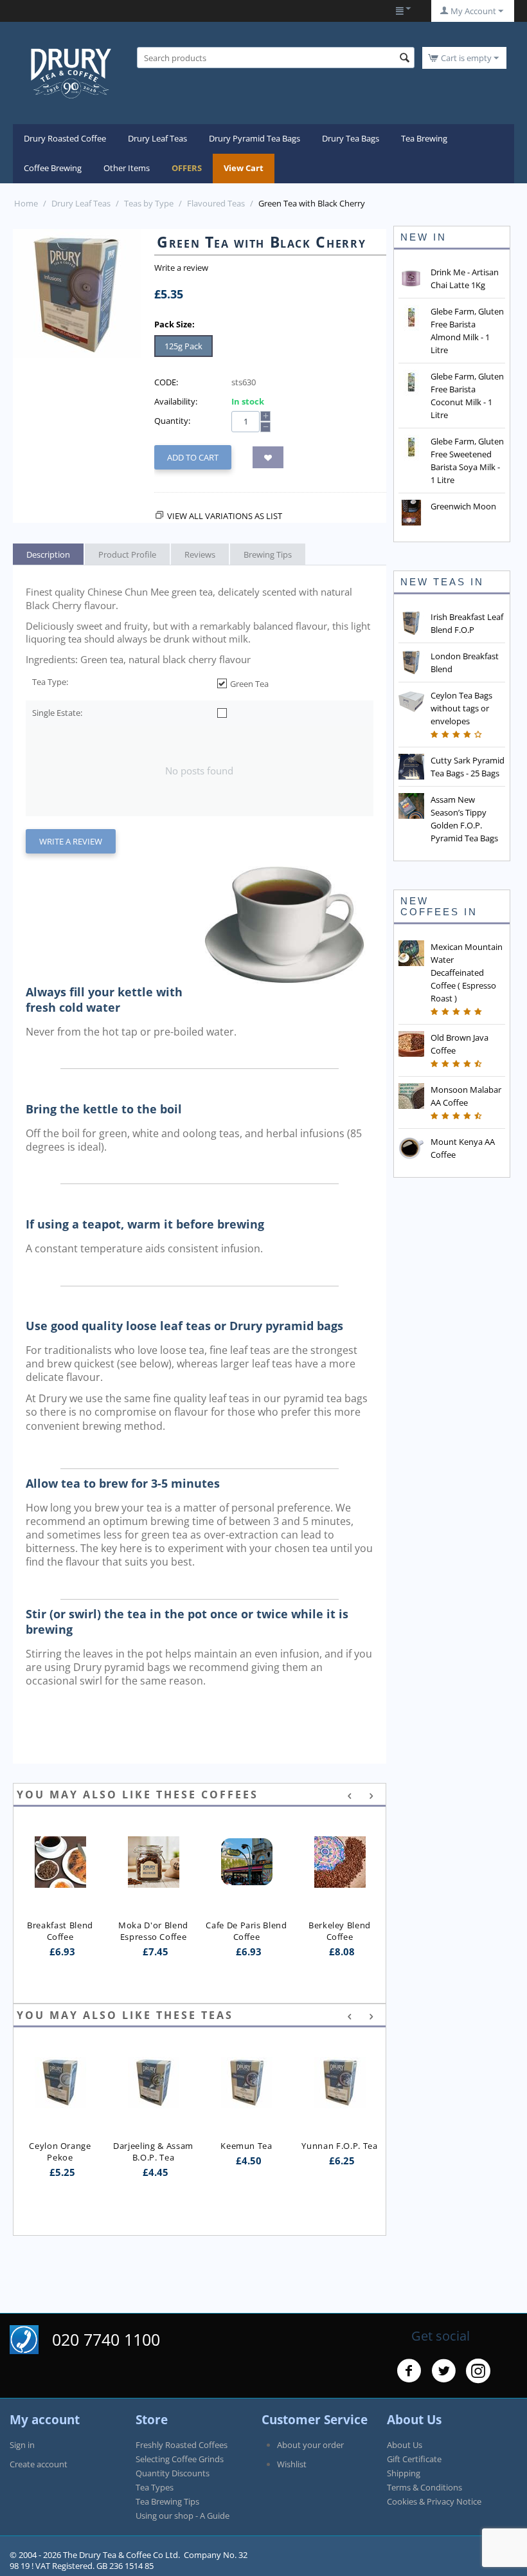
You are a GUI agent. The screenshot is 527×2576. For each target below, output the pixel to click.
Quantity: (172, 421)
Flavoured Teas (216, 203)
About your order (310, 2445)
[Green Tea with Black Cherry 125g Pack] (77, 293)
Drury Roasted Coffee (65, 138)
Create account (39, 2464)
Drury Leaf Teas (157, 138)
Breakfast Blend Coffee (61, 1931)
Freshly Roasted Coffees (182, 2445)
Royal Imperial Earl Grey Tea (341, 2151)
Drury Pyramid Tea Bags (255, 138)
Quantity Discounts (173, 2473)
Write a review (181, 268)
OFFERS (187, 168)
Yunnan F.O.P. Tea (247, 2146)
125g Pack (183, 346)
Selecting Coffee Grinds (180, 2459)
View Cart (244, 168)
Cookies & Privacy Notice (434, 2501)
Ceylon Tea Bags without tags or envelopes (461, 708)
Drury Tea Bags (351, 138)
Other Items (127, 168)
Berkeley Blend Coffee (341, 1931)
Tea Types (155, 2487)
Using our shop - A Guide (183, 2516)
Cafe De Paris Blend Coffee (247, 1931)
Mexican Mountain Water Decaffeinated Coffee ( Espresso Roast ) (467, 973)
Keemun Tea (153, 2146)
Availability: (176, 401)
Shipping (404, 2473)
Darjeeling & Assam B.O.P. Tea (61, 2151)
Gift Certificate (414, 2459)
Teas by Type (149, 203)
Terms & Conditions (424, 2487)
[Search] (405, 59)
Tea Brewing (424, 138)
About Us (405, 2445)
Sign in (22, 2445)
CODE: (166, 382)
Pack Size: (174, 324)
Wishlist (292, 2464)
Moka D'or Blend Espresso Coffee (154, 1931)
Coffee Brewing (53, 168)
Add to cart (193, 457)
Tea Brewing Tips (167, 2501)
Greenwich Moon (463, 506)
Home (26, 203)
